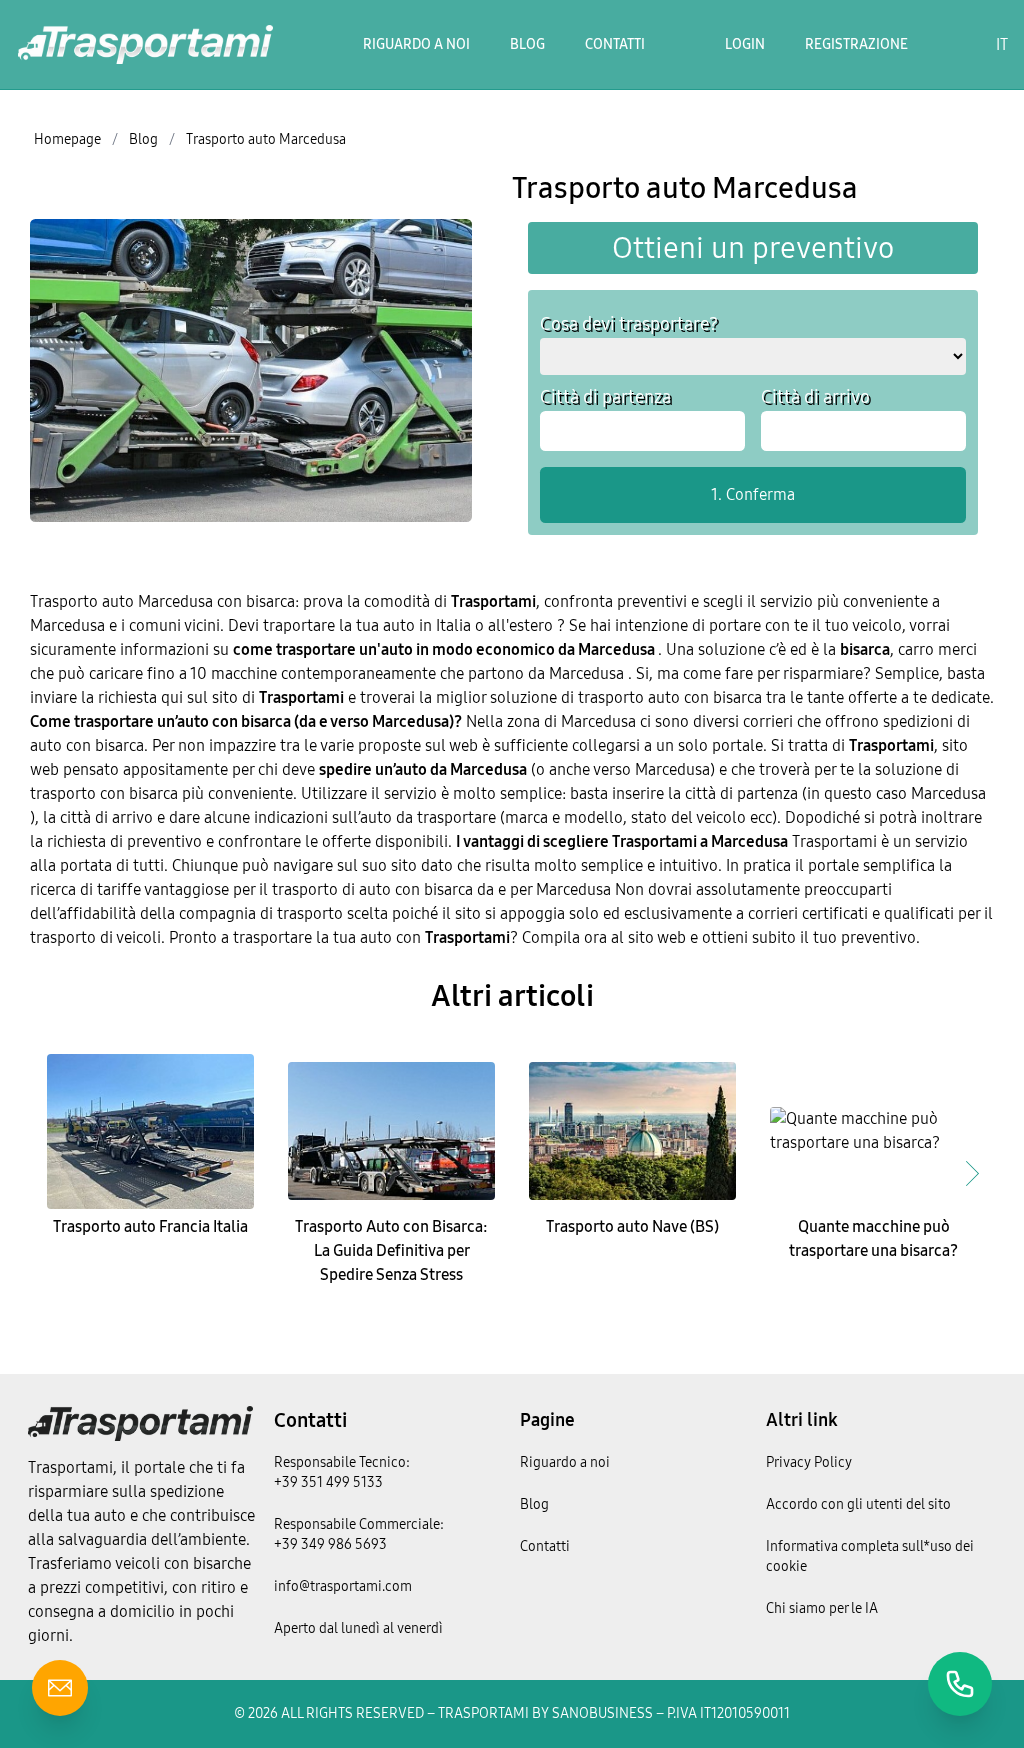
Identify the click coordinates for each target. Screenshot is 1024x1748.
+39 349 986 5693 (330, 1544)
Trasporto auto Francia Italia (150, 1226)
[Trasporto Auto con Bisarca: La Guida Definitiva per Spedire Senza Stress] (391, 1131)
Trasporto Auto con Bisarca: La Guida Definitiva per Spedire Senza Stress (391, 1250)
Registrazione (856, 44)
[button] (972, 1173)
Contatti (615, 44)
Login (745, 44)
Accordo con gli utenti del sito (858, 1504)
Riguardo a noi (416, 44)
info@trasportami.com (343, 1586)
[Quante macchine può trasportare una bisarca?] (873, 1131)
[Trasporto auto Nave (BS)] (632, 1131)
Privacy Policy (809, 1462)
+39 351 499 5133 (328, 1482)
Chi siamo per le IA (822, 1608)
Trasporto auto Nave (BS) (632, 1226)
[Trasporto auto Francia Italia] (150, 1131)
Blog (527, 44)
